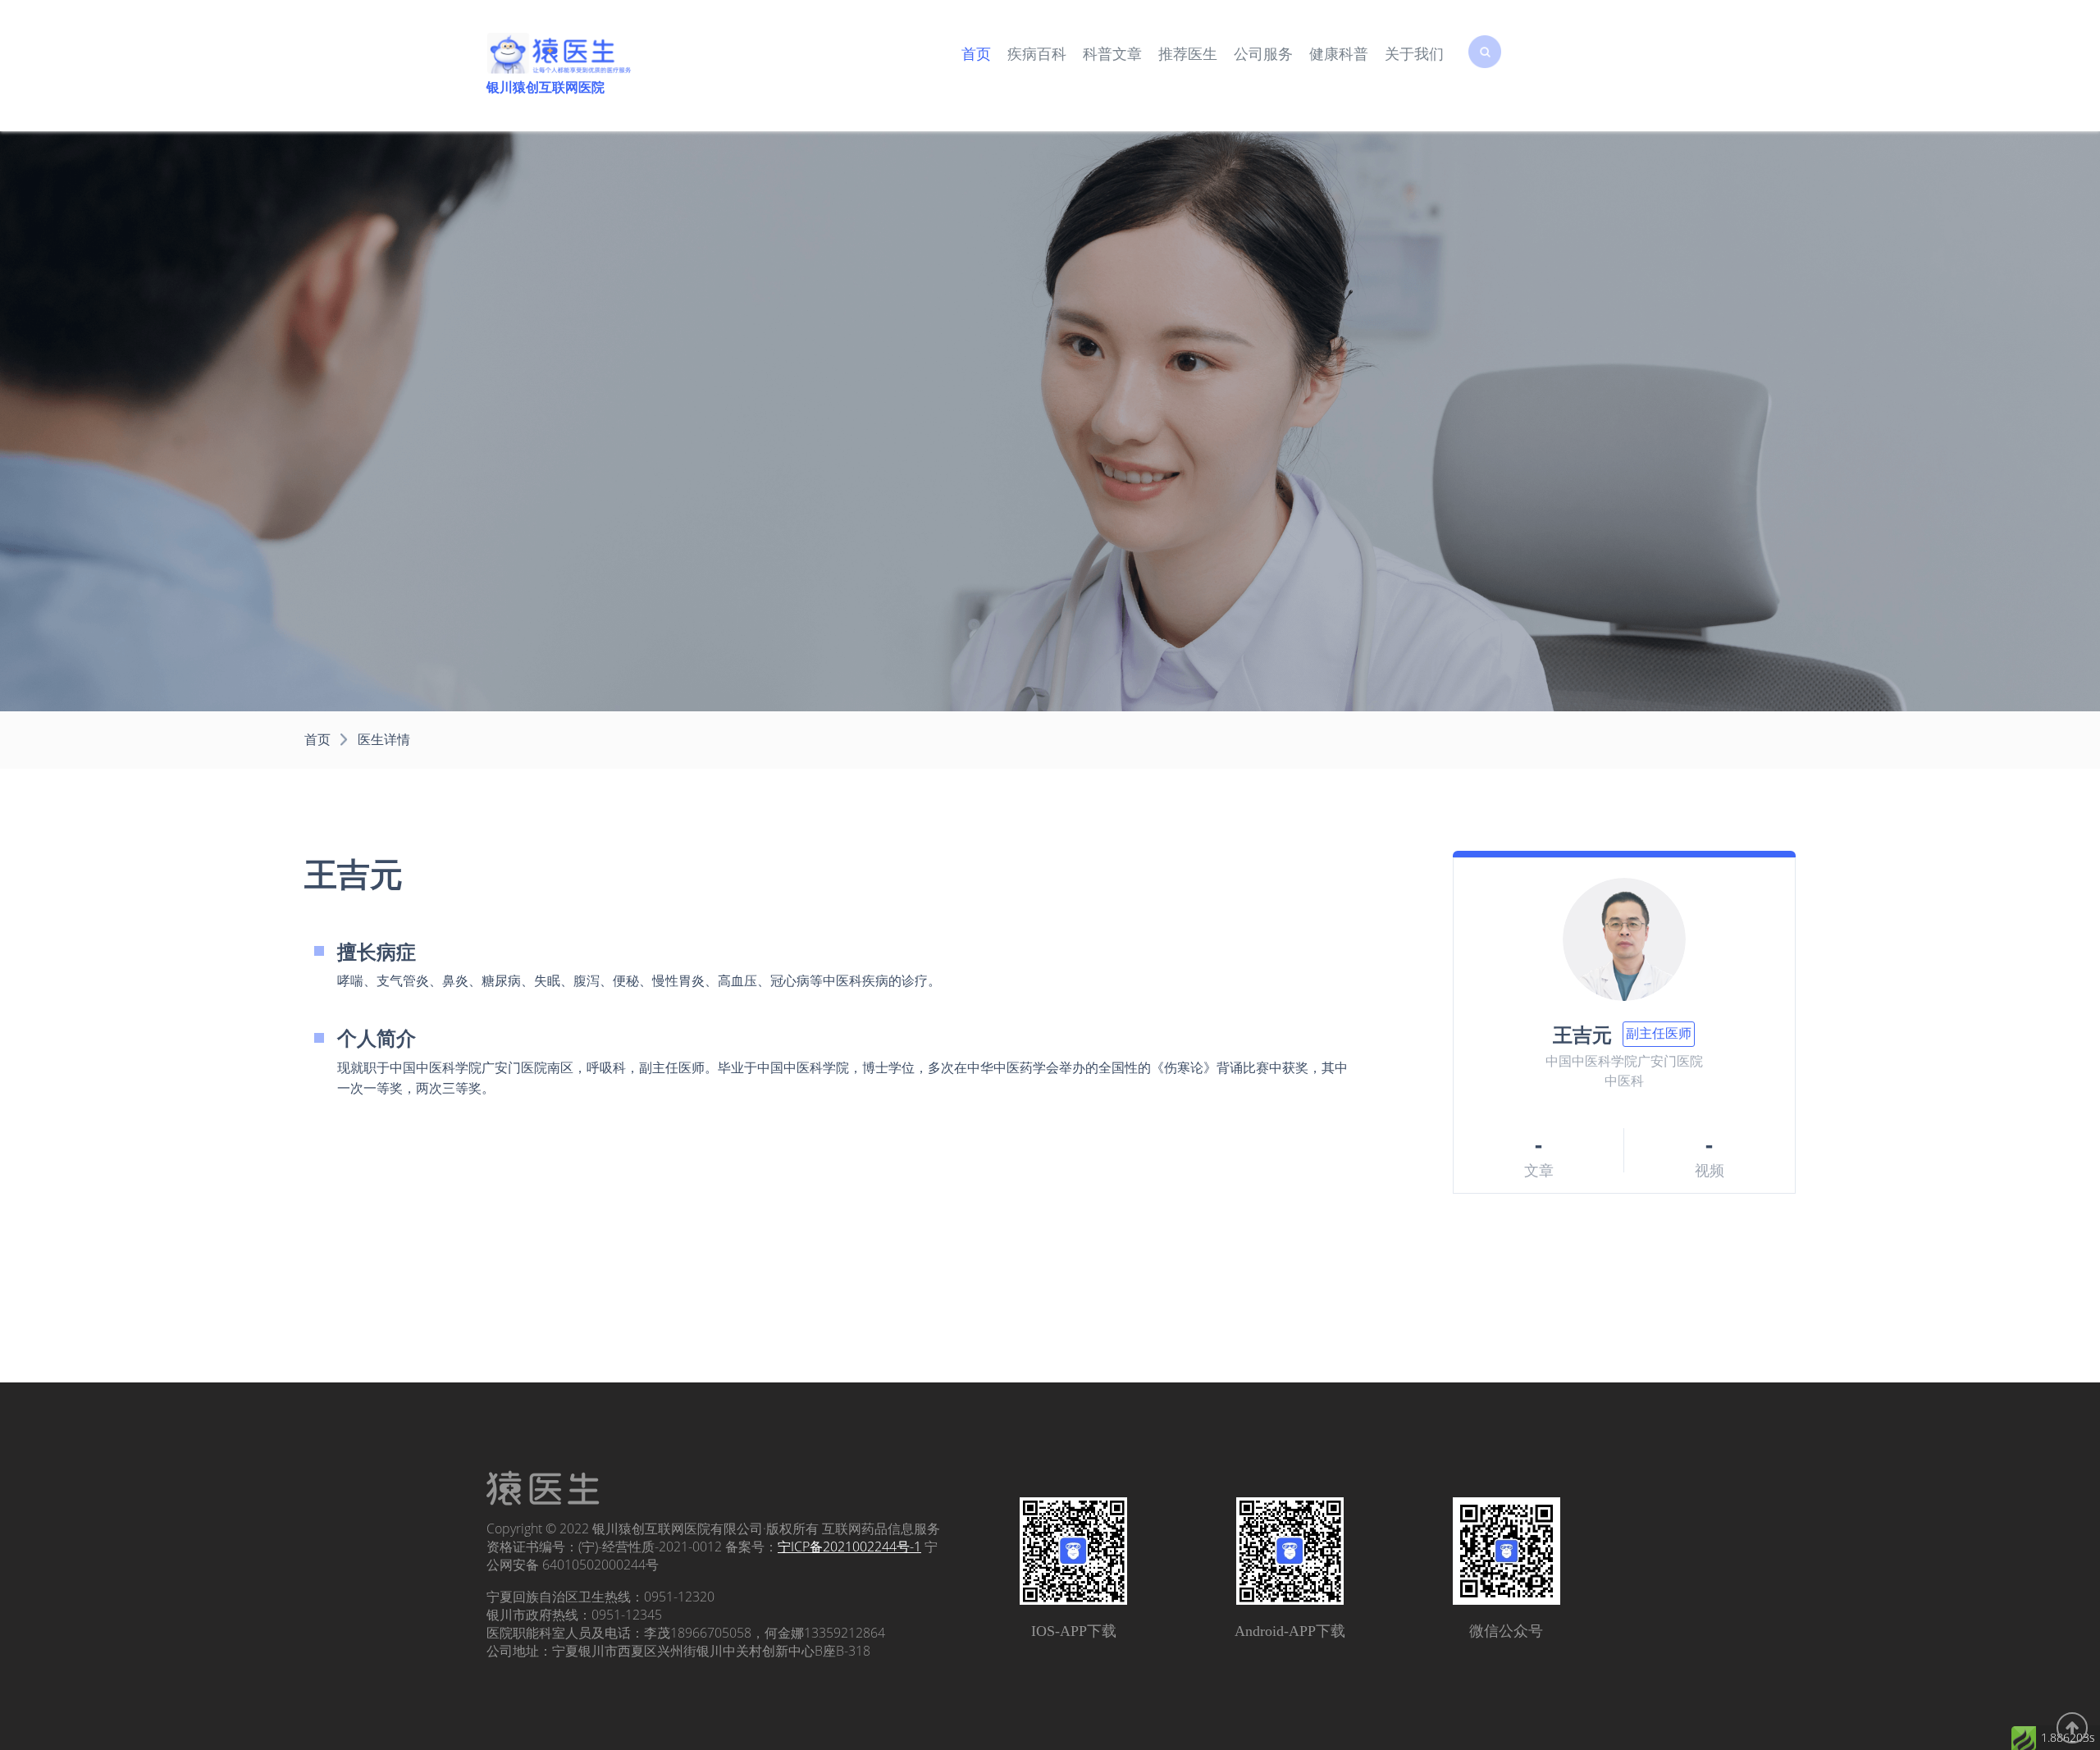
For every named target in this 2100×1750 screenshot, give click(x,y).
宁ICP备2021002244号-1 (849, 1547)
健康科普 (1339, 54)
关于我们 (1414, 54)
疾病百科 (1037, 54)
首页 (976, 54)
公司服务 (1263, 54)
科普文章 (1112, 54)
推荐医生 (1188, 54)
